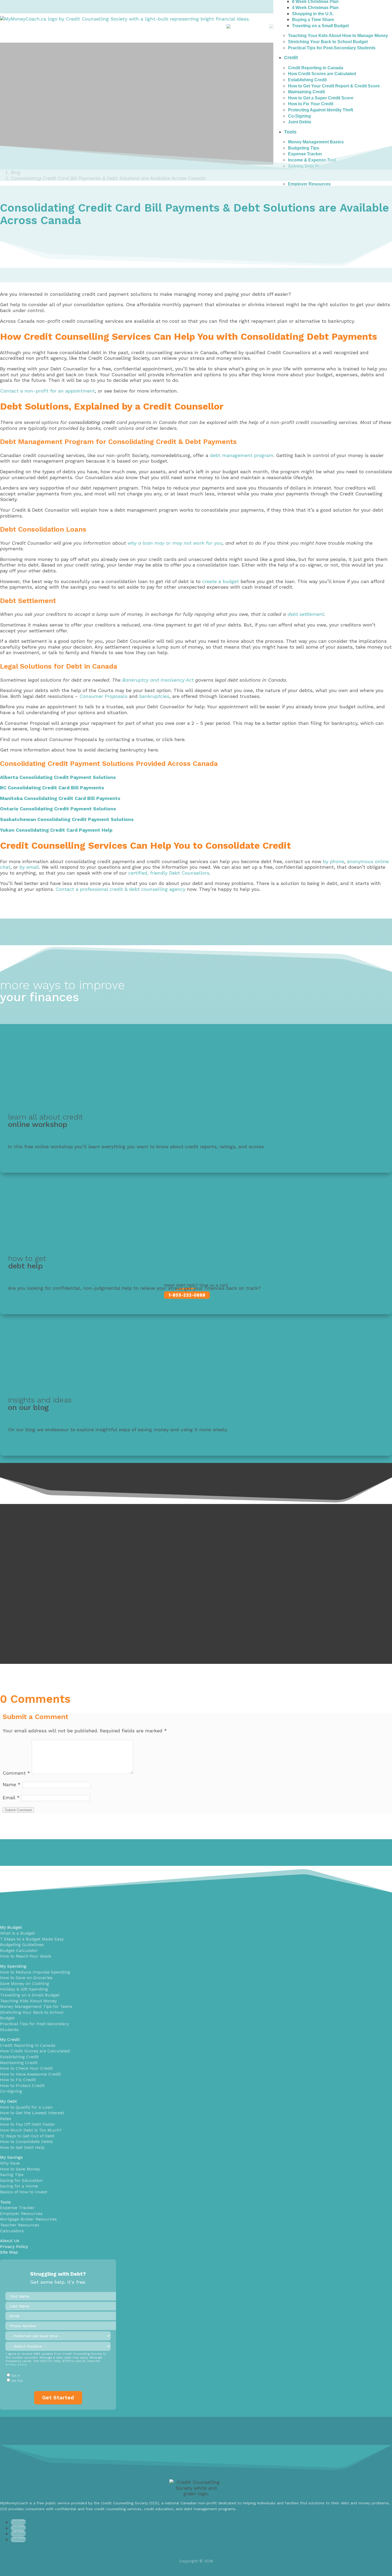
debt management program (242, 455)
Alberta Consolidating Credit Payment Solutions (58, 777)
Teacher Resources (20, 2225)
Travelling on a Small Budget (30, 1995)
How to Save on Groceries (26, 1978)
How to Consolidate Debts (26, 2142)
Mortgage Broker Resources (28, 2219)
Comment (16, 1773)
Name (12, 1784)
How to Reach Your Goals (26, 1956)
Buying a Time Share (313, 20)
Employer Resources (309, 184)
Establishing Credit (19, 2057)
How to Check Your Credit (26, 2068)
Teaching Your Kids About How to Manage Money (338, 36)
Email (11, 1797)
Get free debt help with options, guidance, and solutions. (74, 1298)
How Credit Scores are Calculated (35, 2051)
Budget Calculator (19, 1950)
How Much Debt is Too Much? (31, 2130)
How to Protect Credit (22, 2086)
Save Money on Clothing (25, 1983)
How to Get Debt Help (22, 2147)
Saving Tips (12, 2175)
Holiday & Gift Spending (24, 1989)
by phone (333, 861)
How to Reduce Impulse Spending (35, 1972)
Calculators (12, 2231)
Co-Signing (11, 2091)
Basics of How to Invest (24, 2192)
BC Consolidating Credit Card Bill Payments (52, 788)
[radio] (58, 2376)
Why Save (10, 2163)
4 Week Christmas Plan (315, 8)
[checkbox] (58, 2378)
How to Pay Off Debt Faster (28, 2124)
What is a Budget (17, 1933)
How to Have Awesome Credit (30, 2074)
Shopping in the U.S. (313, 14)
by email (29, 867)
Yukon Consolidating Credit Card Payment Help (56, 830)
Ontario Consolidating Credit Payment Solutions (58, 809)
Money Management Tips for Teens (36, 2006)
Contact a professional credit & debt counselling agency (120, 889)
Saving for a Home (19, 2186)
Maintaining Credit (19, 2063)
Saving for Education (21, 2180)
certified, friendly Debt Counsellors (169, 873)
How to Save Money (20, 2169)
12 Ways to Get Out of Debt (27, 2136)
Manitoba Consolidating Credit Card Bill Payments (60, 798)
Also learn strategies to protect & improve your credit (70, 1157)
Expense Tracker (17, 2208)
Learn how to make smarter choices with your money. (70, 1440)
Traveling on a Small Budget (320, 26)
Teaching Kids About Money (28, 2001)
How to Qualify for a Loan (26, 2107)
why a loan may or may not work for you (175, 543)
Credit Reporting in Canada (28, 2045)
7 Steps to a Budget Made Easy (32, 1939)
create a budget (221, 581)
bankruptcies (154, 696)
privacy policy (16, 2365)
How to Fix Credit (18, 2080)
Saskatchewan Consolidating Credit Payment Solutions (67, 819)
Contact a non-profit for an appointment (47, 391)
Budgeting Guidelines (22, 1945)
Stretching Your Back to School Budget (328, 42)
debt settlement (306, 614)
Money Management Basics (316, 142)
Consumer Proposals (103, 696)
